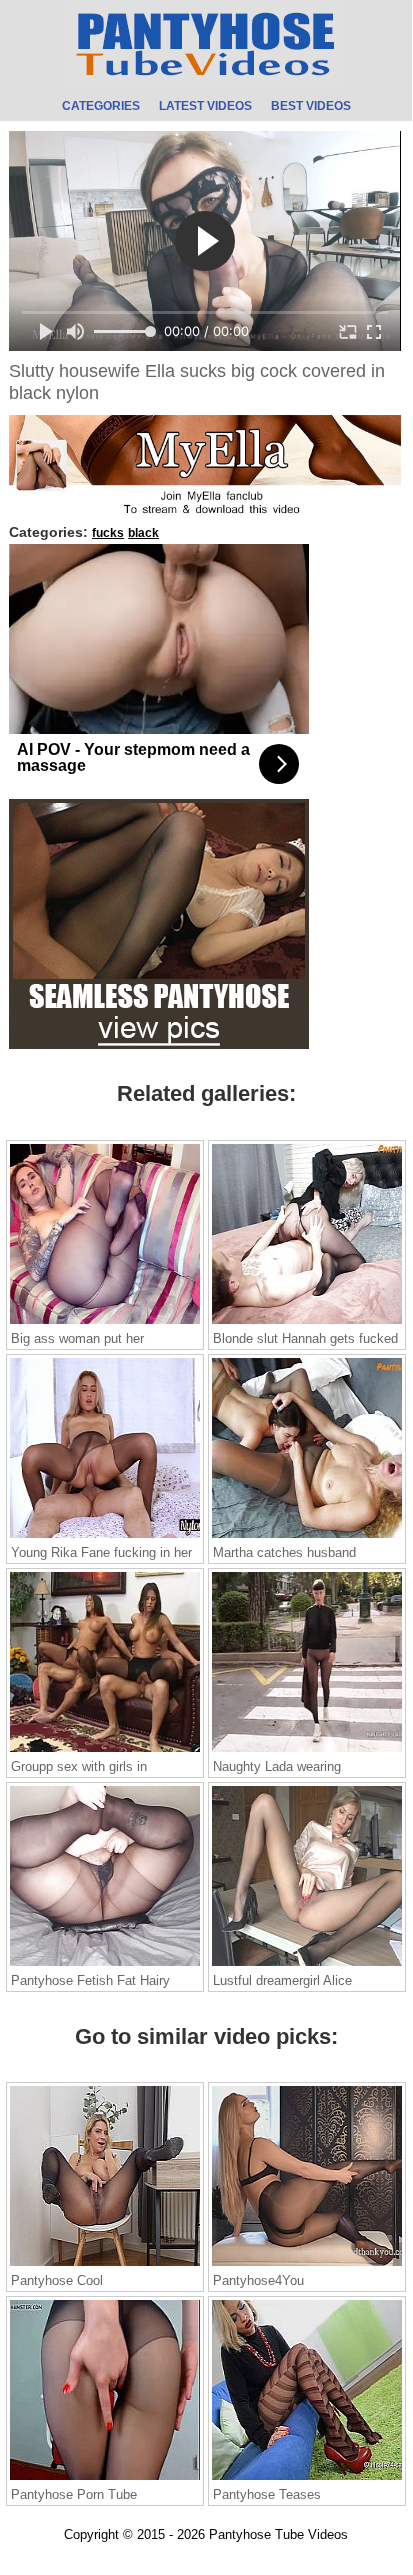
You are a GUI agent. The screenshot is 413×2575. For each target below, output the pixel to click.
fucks (108, 533)
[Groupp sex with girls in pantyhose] (105, 1751)
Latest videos (205, 106)
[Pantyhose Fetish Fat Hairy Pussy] (105, 1965)
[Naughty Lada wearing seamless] (307, 1751)
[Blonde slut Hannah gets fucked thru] (307, 1323)
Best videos (311, 106)
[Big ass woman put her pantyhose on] (105, 1323)
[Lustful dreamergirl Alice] (307, 1965)
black (143, 533)
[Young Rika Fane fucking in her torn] (105, 1537)
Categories (101, 106)
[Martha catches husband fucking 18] (307, 1537)
